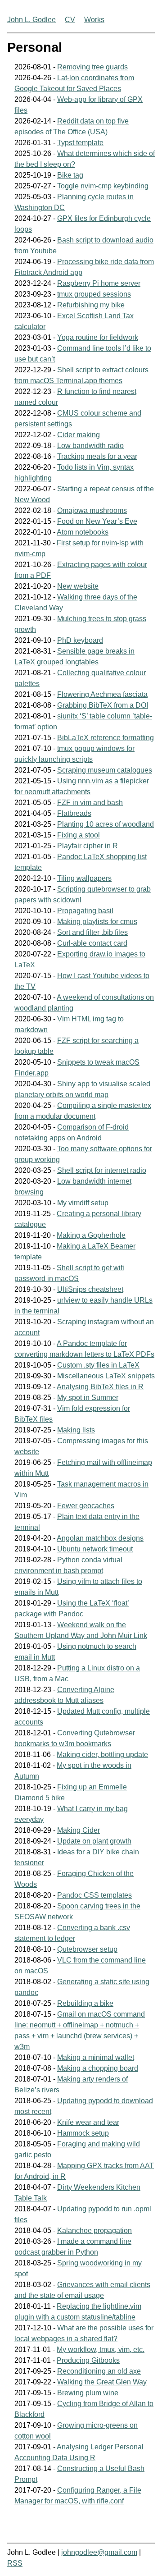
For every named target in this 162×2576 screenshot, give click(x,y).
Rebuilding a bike (85, 2003)
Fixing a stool (79, 835)
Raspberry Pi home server (99, 283)
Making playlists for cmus (97, 922)
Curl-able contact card (92, 943)
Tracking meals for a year (97, 456)
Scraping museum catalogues (105, 770)
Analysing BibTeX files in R (100, 1387)
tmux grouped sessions (94, 294)
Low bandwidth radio (90, 446)
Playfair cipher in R (88, 846)
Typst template (80, 143)
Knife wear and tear (88, 2122)
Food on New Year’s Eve (97, 521)
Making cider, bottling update (102, 1755)
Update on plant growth (94, 1841)
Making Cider (79, 1830)
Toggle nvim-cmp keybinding (103, 186)
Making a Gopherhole (91, 1235)
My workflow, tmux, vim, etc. (101, 2350)
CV (70, 20)
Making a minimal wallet (96, 2057)
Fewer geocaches (86, 1506)
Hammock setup (83, 2133)
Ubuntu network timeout (95, 1549)
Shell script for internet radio (102, 1170)
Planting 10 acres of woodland (106, 824)
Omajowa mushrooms (92, 510)
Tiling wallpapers (84, 878)
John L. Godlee (31, 20)
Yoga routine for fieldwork (98, 337)
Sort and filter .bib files (92, 932)
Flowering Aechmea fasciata (102, 694)
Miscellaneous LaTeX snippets (106, 1376)
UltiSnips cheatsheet (90, 1289)
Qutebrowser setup (87, 1949)
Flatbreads (74, 813)
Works (94, 20)
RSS (15, 2563)
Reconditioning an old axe (99, 2371)
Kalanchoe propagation (94, 2231)
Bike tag (70, 175)
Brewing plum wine (88, 2393)
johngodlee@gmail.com (99, 2552)
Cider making (79, 435)
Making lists (76, 1430)
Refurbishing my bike (91, 305)
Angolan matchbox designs (100, 1538)
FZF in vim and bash (90, 803)
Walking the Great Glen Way (102, 2382)
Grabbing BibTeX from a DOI (103, 705)
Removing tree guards (92, 67)
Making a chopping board (98, 2068)
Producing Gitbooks (88, 2360)
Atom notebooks (83, 532)
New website (78, 586)
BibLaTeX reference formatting (106, 738)
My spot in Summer (88, 1398)
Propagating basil (85, 911)
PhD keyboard (80, 640)
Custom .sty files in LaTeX (98, 1365)
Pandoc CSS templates (94, 1895)
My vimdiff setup (83, 1203)
